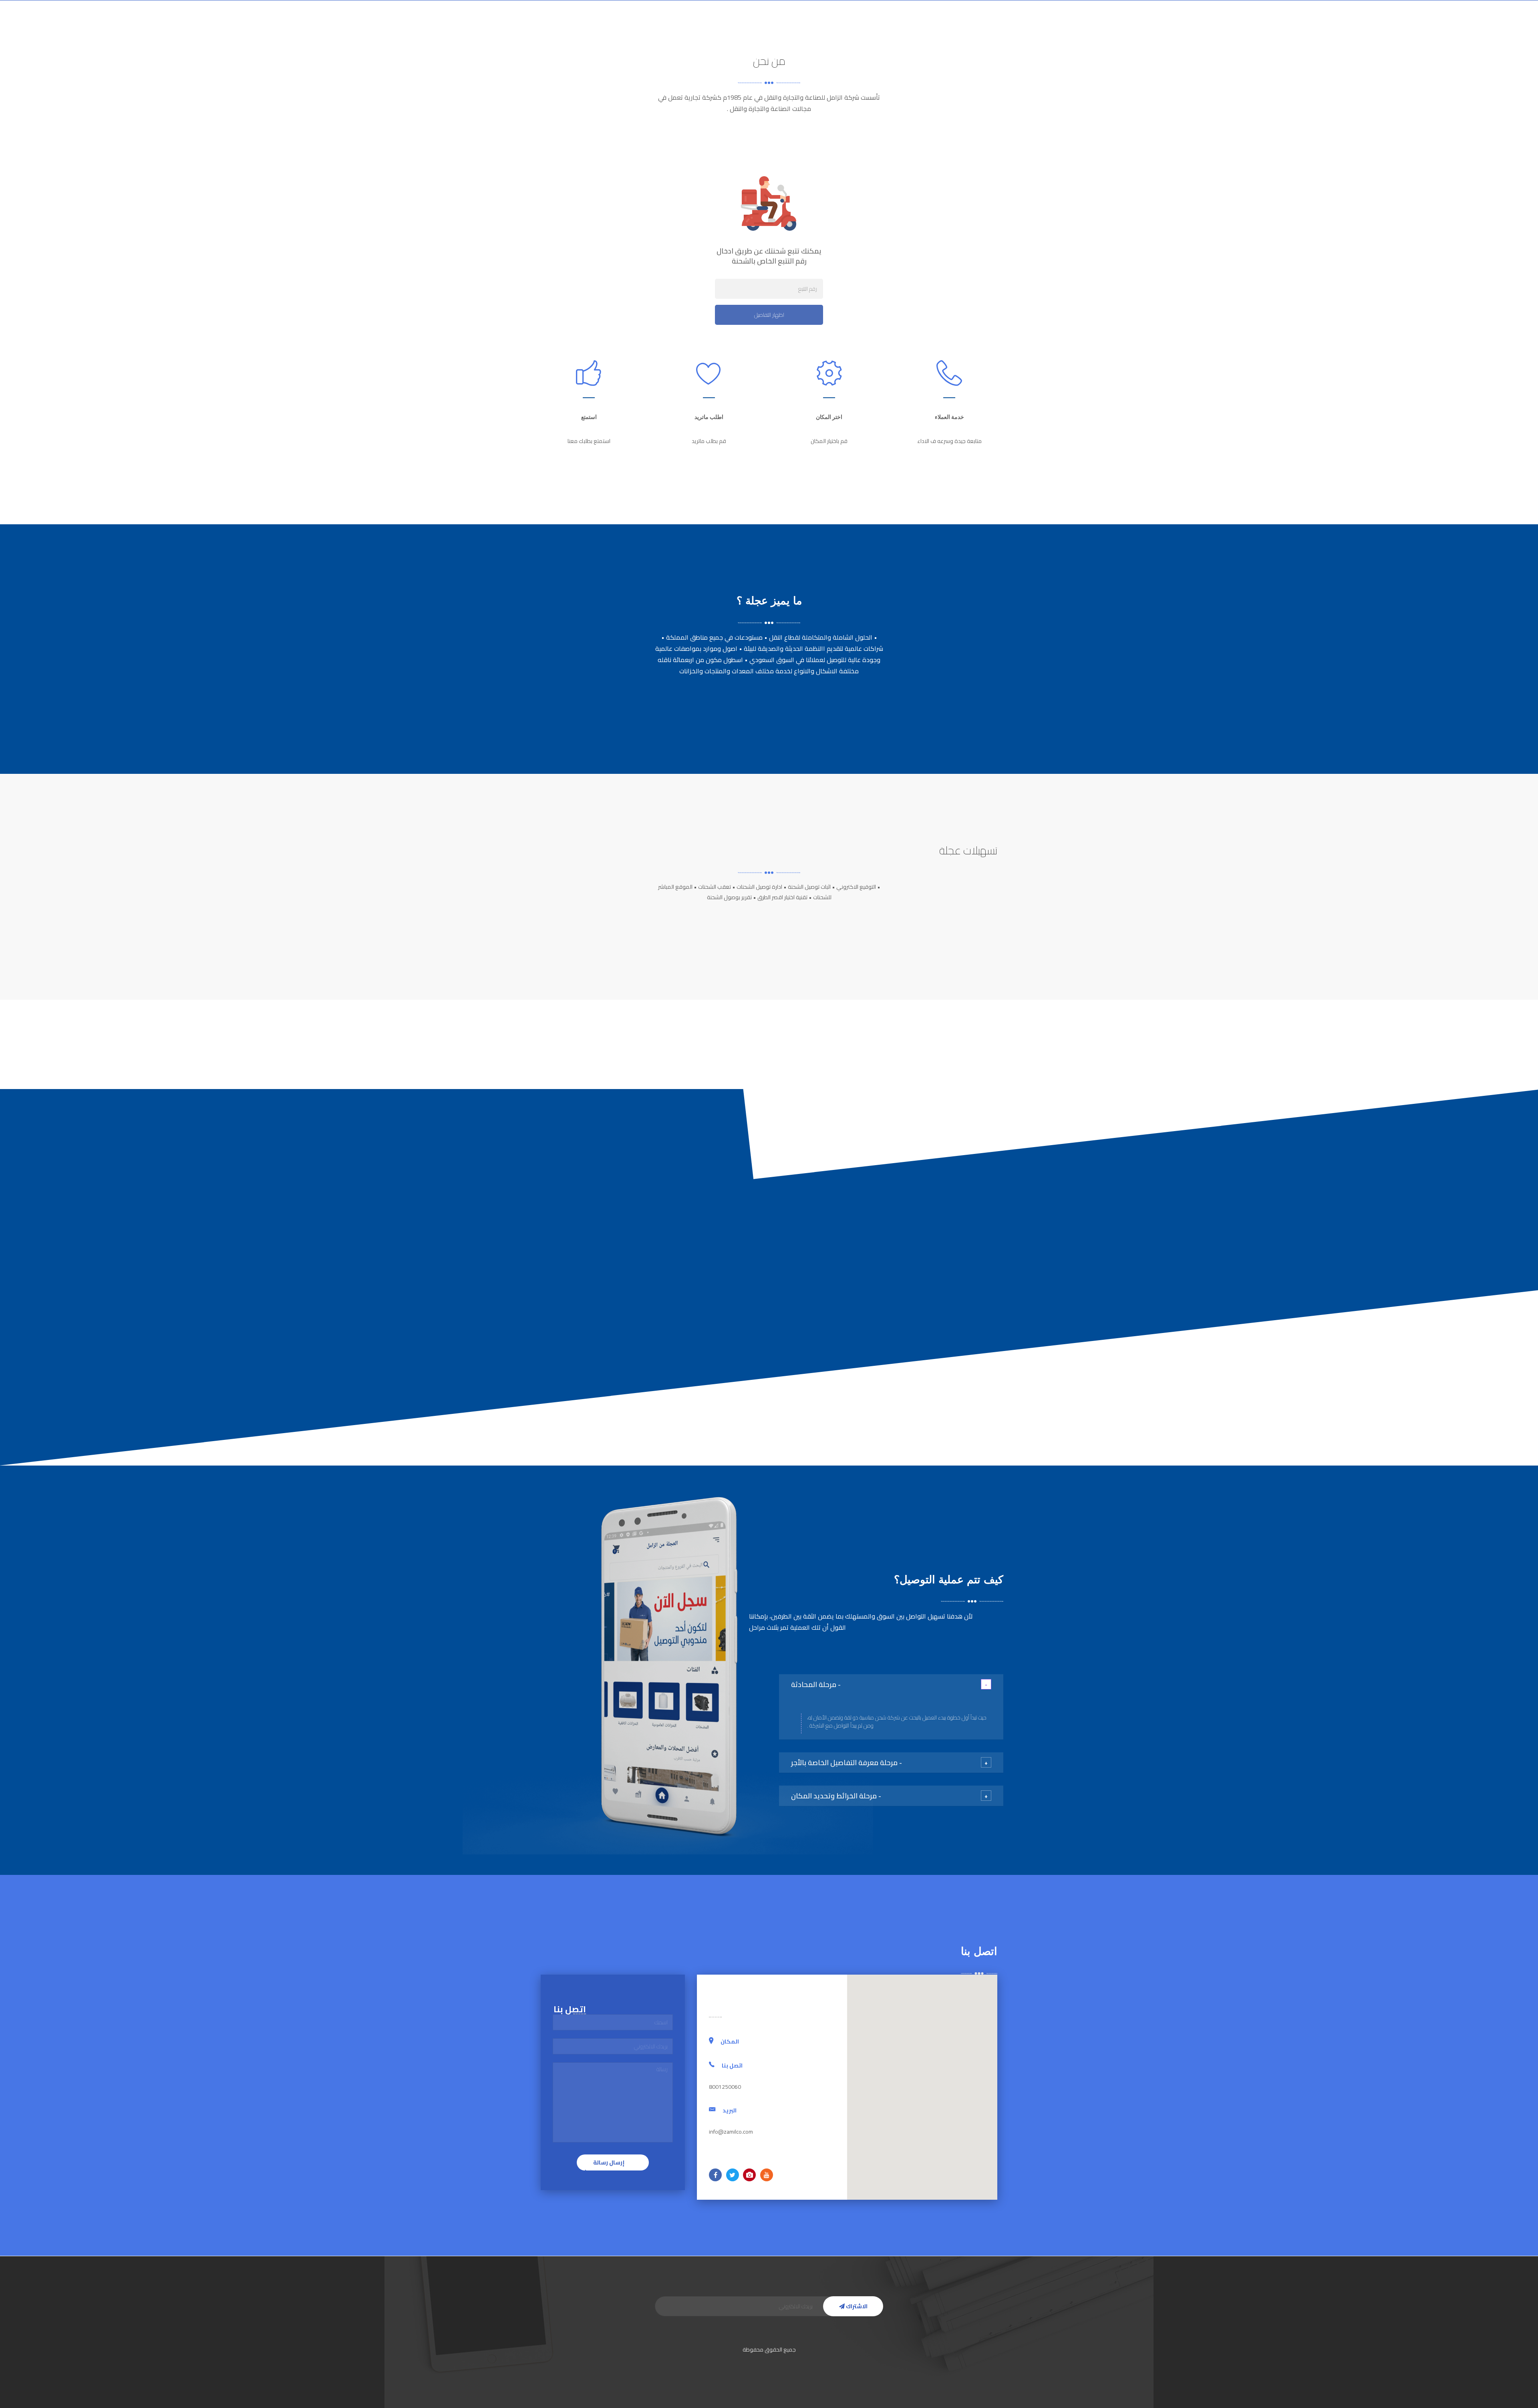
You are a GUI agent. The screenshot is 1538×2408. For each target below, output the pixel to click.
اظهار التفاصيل (769, 315)
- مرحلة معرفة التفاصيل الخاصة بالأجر (847, 1763)
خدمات (812, 26)
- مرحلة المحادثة (816, 1684)
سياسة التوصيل (721, 26)
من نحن (848, 26)
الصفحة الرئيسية (892, 26)
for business (770, 26)
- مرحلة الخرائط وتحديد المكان (836, 1796)
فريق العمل (672, 26)
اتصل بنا (632, 26)
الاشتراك (856, 2306)
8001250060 (565, 26)
